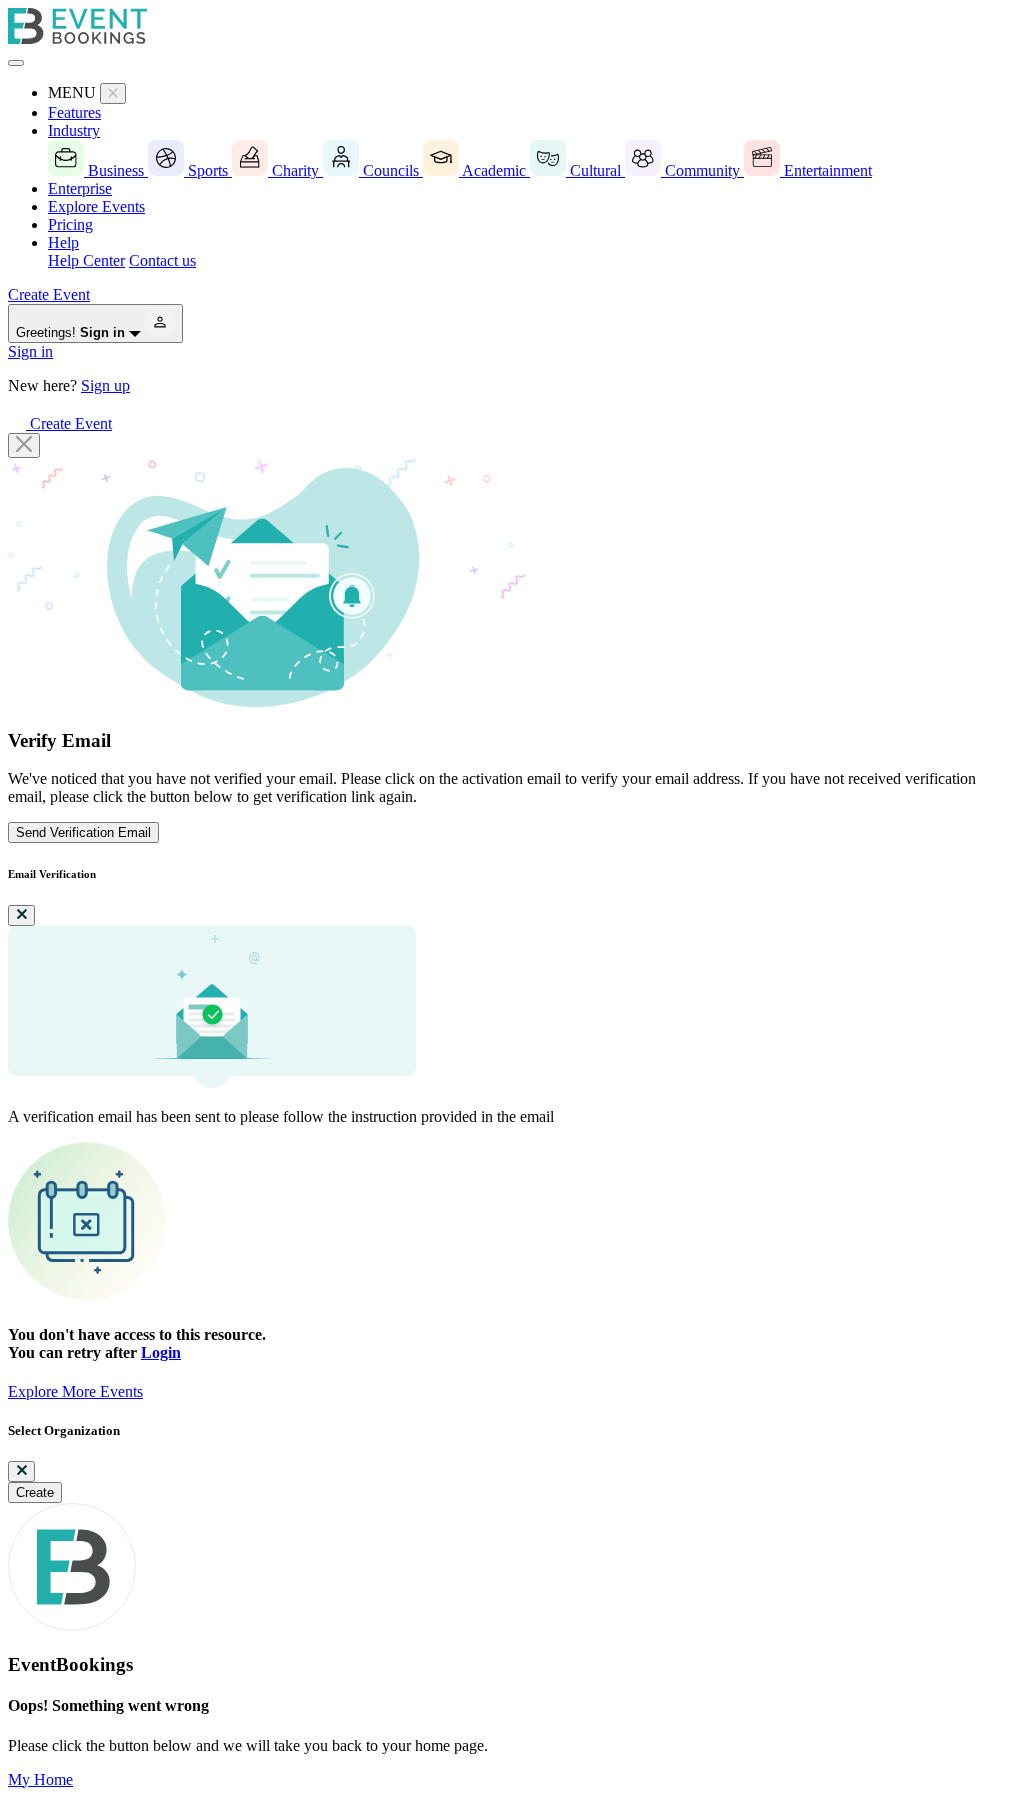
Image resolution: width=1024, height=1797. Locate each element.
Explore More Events (75, 1391)
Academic (494, 170)
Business (116, 170)
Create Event (49, 294)
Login (161, 1352)
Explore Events (96, 206)
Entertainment (826, 170)
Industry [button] (74, 130)
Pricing (70, 224)
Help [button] (63, 242)
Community (702, 170)
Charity (295, 170)
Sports (208, 170)
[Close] (24, 445)
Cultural (595, 170)
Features (74, 112)
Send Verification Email (83, 832)
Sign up (105, 385)
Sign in (30, 351)
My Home (40, 1779)
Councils (391, 170)
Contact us (162, 260)
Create (35, 1492)
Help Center (86, 260)
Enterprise (80, 188)
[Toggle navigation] (16, 63)
